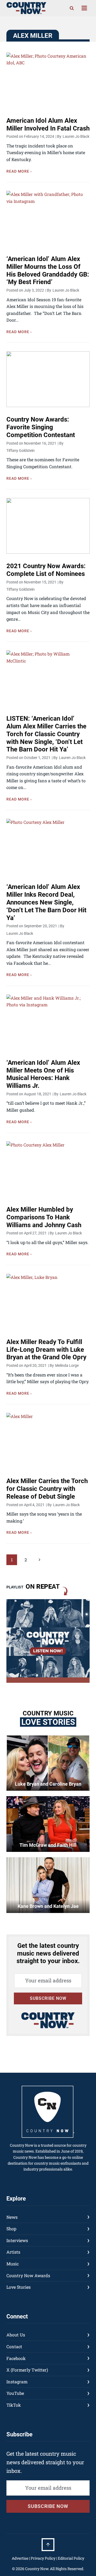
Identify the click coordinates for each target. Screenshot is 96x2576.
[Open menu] (84, 8)
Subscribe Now (48, 1998)
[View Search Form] (72, 8)
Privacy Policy (43, 2558)
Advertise (20, 2558)
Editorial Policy (71, 2558)
